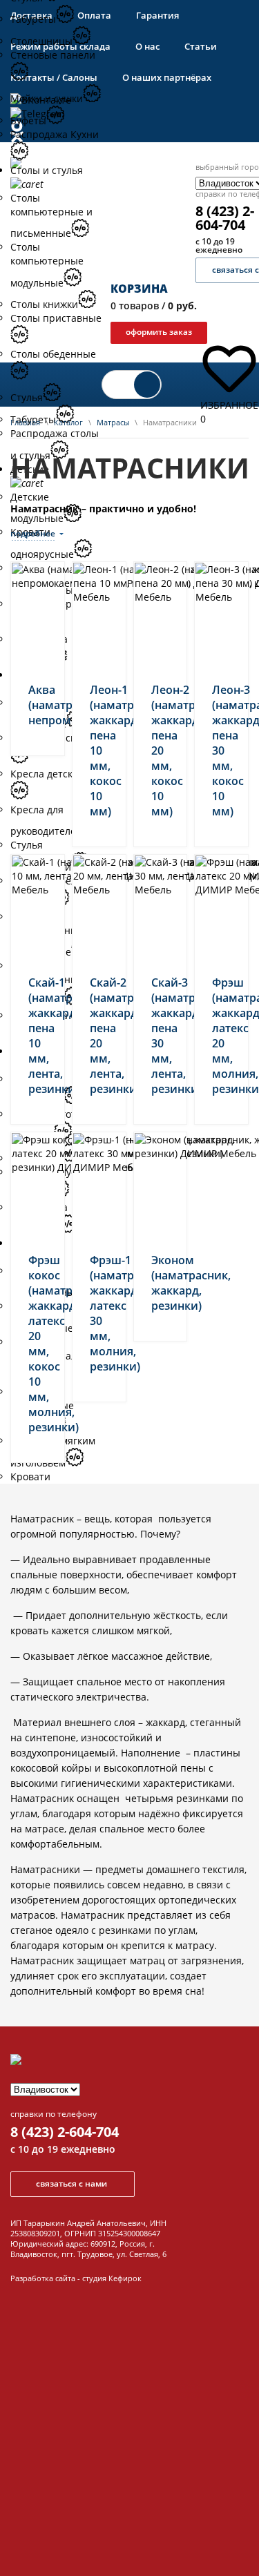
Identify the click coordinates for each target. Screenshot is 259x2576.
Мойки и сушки (47, 98)
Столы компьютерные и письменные (51, 216)
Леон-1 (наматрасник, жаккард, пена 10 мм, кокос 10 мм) (99, 750)
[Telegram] (129, 114)
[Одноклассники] (129, 132)
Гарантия (157, 15)
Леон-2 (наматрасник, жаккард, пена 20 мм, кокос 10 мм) (161, 750)
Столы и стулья (47, 170)
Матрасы (113, 422)
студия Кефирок (112, 2278)
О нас (147, 46)
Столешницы (41, 41)
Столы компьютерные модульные (47, 265)
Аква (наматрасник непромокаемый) (38, 705)
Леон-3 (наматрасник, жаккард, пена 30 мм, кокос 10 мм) (221, 750)
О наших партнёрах (167, 77)
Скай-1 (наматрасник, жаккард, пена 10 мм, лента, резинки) (38, 1036)
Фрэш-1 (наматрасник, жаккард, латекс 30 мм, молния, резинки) (99, 1313)
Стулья (27, 397)
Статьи (201, 46)
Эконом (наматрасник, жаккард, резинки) (161, 1283)
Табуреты (33, 19)
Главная (25, 422)
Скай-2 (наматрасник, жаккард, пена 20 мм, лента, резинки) (99, 1036)
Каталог (68, 422)
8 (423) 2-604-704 (65, 2132)
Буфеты (28, 120)
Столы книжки (44, 304)
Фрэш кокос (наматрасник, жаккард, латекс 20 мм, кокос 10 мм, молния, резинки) (38, 1344)
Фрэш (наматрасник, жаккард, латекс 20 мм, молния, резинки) (221, 1036)
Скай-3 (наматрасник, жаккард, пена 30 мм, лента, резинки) (161, 1036)
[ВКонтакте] (129, 100)
